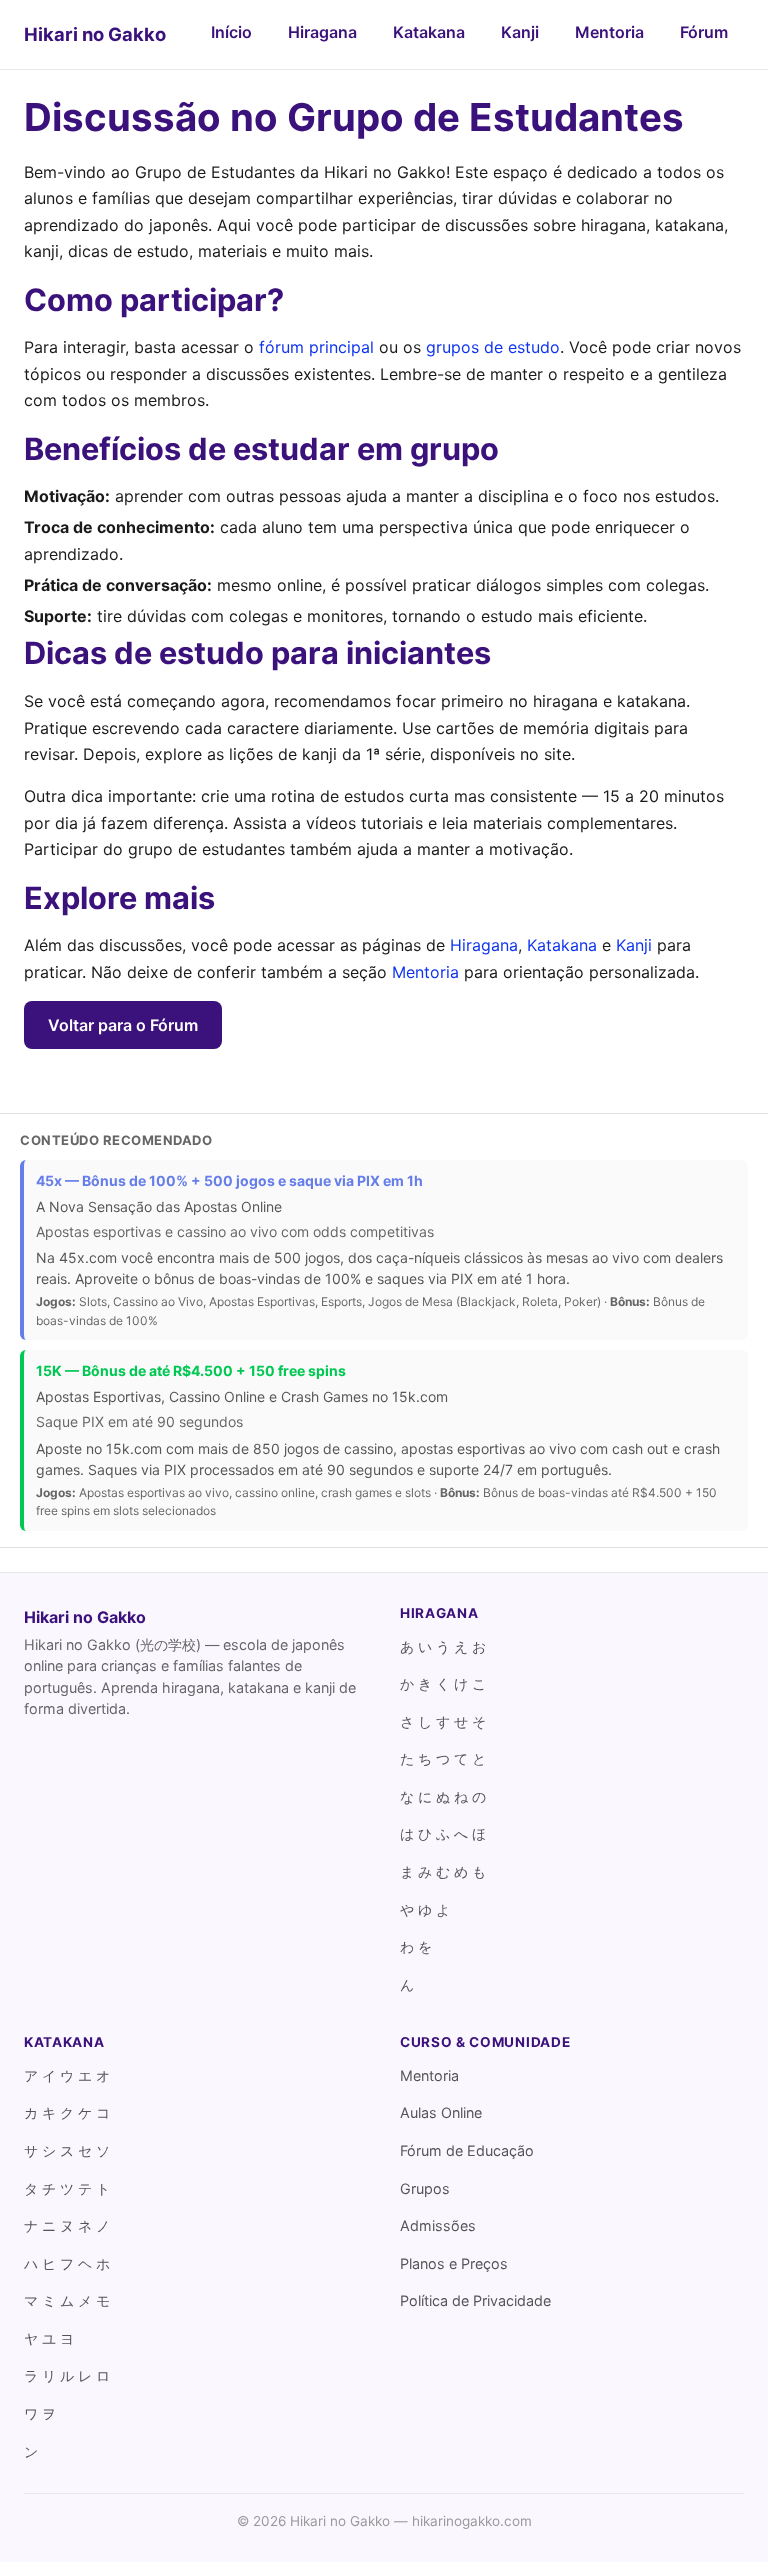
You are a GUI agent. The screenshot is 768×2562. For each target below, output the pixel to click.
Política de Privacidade (475, 2300)
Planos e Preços (454, 2263)
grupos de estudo (493, 347)
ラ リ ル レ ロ (67, 2375)
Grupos (425, 2188)
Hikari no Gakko (95, 34)
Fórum (704, 32)
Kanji (520, 32)
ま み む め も (443, 1871)
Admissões (438, 2225)
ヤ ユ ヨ (49, 2338)
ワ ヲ (40, 2413)
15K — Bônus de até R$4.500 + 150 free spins (191, 1370)
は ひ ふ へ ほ (443, 1833)
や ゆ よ (425, 1909)
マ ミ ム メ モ (67, 2300)
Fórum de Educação (467, 2150)
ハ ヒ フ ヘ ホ (67, 2263)
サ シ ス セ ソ (67, 2150)
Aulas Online (441, 2112)
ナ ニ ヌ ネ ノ (67, 2225)
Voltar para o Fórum (123, 1025)
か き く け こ (443, 1683)
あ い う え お (443, 1646)
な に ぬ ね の (443, 1796)
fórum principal (316, 347)
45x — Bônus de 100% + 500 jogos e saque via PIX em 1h (229, 1180)
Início (231, 32)
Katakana (429, 32)
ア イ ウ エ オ (67, 2075)
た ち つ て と (443, 1758)
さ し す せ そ (443, 1721)
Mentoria (609, 32)
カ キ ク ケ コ (67, 2112)
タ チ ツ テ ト (67, 2188)
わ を (416, 1946)
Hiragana (322, 32)
